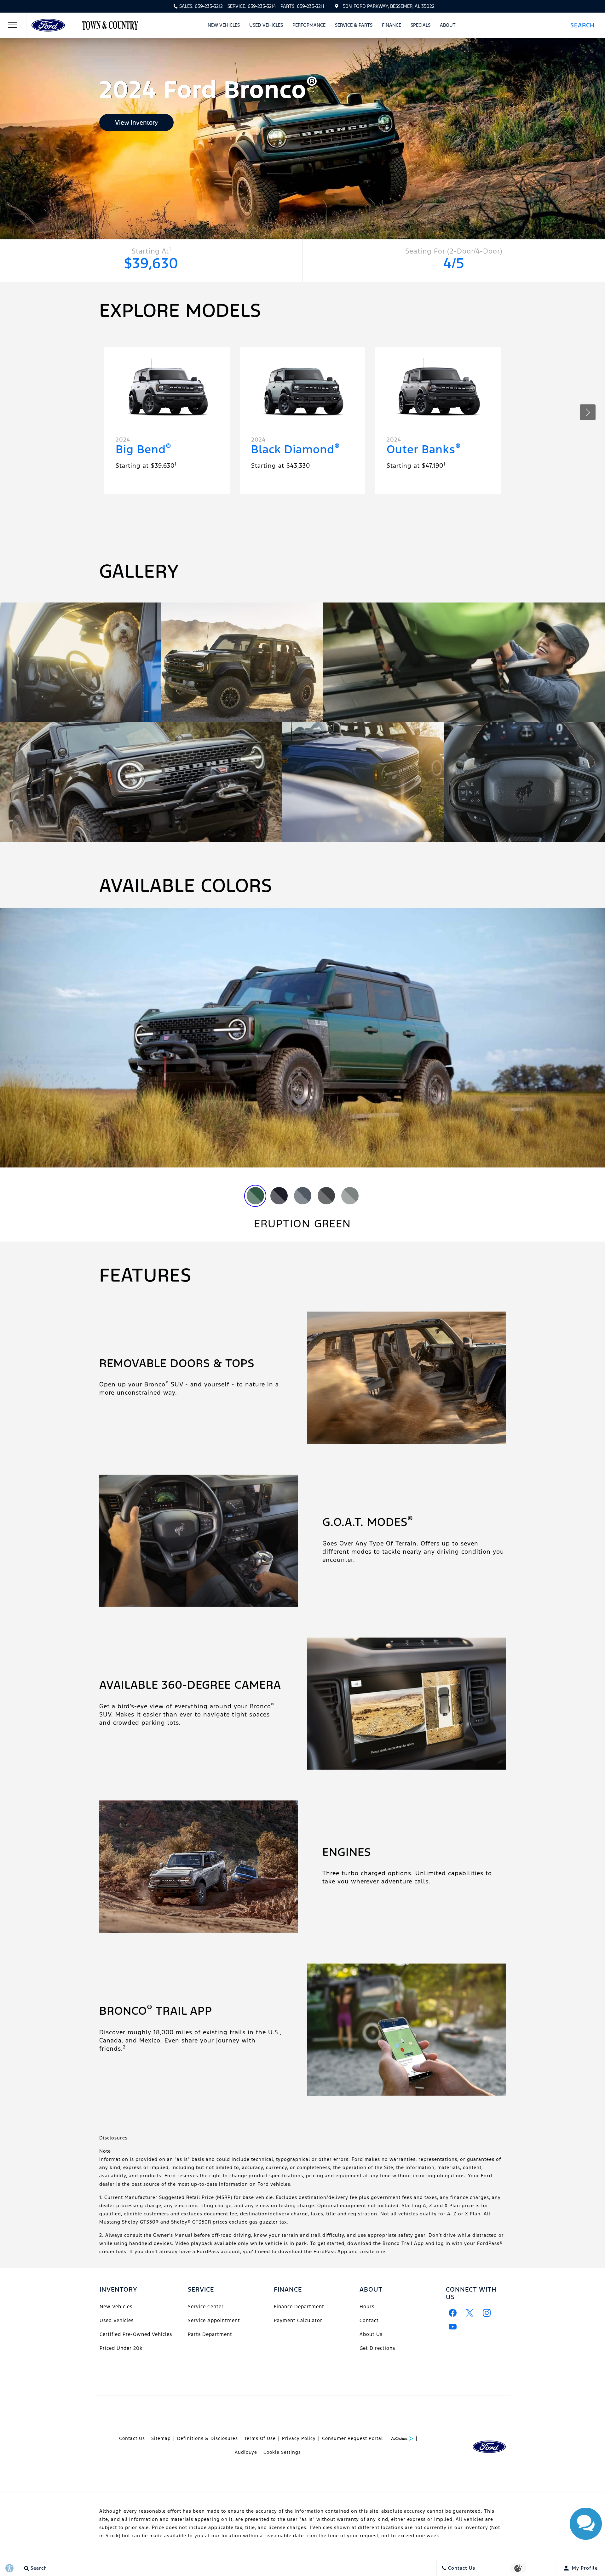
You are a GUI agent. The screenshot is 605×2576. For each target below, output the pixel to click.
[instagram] (487, 2313)
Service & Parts (354, 25)
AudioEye (246, 2452)
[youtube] (453, 2327)
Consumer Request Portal (352, 2438)
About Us (371, 2334)
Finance (392, 25)
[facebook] (453, 2313)
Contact (369, 2320)
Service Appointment (214, 2320)
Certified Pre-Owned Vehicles (136, 2334)
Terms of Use (260, 2438)
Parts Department (210, 2334)
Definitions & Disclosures (207, 2438)
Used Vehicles (266, 25)
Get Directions (377, 2348)
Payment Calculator (298, 2320)
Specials (421, 25)
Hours (367, 2307)
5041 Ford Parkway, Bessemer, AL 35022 (389, 6)
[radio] (255, 1196)
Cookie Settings (282, 2452)
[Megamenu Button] (13, 25)
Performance (309, 25)
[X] (470, 2313)
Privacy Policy (299, 2438)
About (448, 25)
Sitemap (161, 2438)
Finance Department (299, 2307)
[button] (585, 25)
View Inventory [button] (136, 123)
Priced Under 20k (121, 2348)
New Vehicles (224, 25)
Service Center (206, 2307)
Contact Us (132, 2438)
